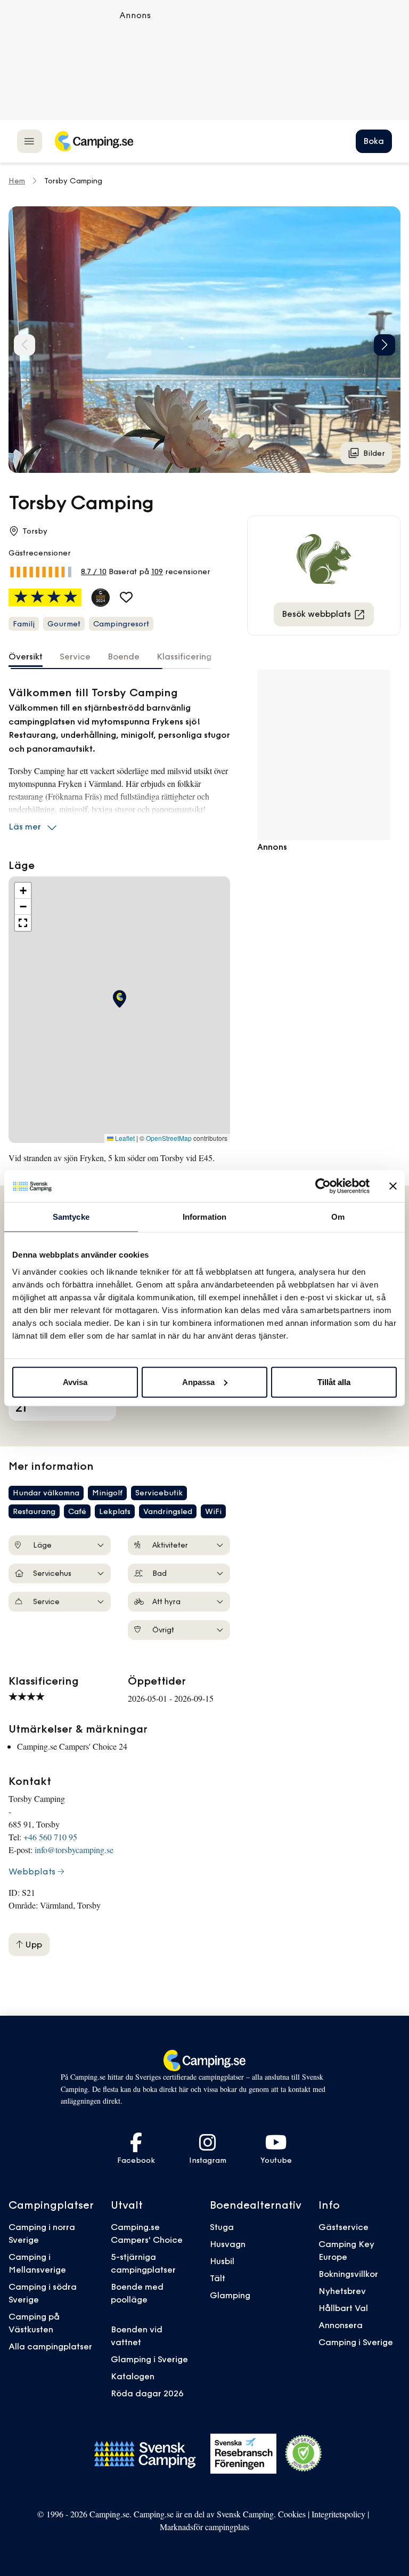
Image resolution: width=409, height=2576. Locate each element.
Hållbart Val (343, 2308)
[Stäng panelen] (393, 1186)
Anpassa (198, 1382)
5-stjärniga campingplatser (143, 2263)
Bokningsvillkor (348, 2274)
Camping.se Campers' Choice (147, 2233)
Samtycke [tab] (71, 1217)
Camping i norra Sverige (42, 2233)
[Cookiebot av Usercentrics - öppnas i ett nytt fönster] (323, 1186)
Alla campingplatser (50, 2346)
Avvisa (75, 1382)
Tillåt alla (334, 1382)
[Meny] (30, 141)
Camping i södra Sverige (43, 2293)
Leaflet (124, 1138)
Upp (32, 1944)
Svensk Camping (245, 2514)
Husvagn (228, 2244)
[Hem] (94, 141)
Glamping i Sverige (149, 2359)
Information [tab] (204, 1217)
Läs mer (25, 826)
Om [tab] (338, 1217)
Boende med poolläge (137, 2293)
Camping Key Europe (346, 2250)
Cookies (292, 2514)
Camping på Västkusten (34, 2323)
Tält (218, 2278)
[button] (385, 345)
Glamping (230, 2295)
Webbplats (32, 1871)
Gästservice (343, 2227)
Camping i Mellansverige (37, 2263)
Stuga (222, 2227)
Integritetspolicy (338, 2514)
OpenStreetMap (169, 1138)
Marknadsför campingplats (204, 2527)
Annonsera (341, 2325)
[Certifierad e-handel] (304, 2453)
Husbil (222, 2261)
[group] (204, 340)
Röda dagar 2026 (147, 2393)
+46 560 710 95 (50, 1837)
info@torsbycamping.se (74, 1850)
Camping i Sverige (356, 2342)
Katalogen (133, 2376)
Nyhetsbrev (342, 2291)
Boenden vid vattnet (137, 2336)
